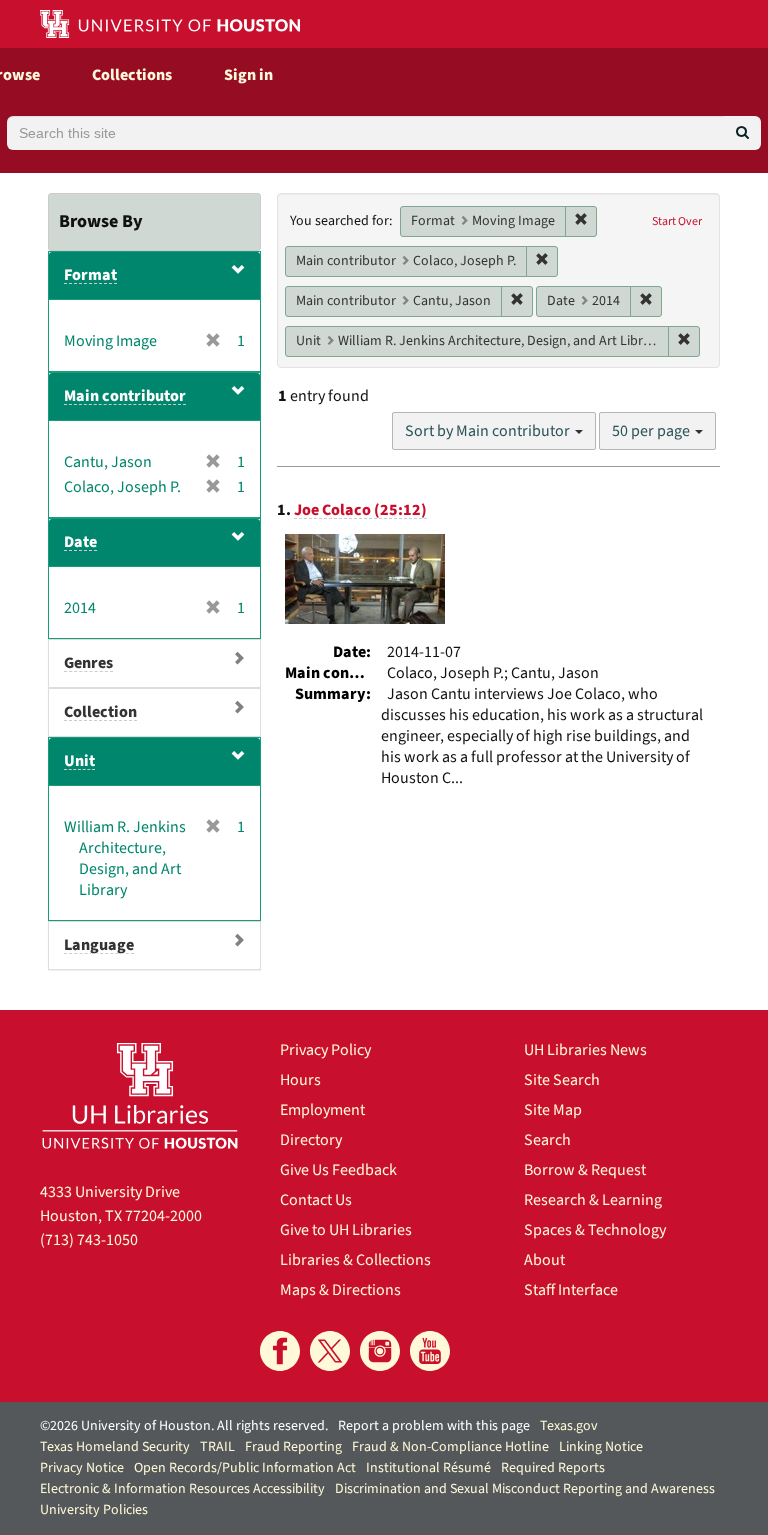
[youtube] (430, 1351)
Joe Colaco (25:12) (360, 510)
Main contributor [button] (125, 396)
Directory (311, 1140)
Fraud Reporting (293, 1447)
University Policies (94, 1510)
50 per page (652, 431)
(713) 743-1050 (89, 1240)
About (544, 1260)
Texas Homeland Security (115, 1447)
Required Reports (553, 1468)
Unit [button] (79, 761)
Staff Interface (571, 1290)
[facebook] (280, 1351)
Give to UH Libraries (346, 1230)
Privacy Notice (82, 1468)
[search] (742, 133)
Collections (132, 75)
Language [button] (99, 945)
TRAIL (217, 1447)
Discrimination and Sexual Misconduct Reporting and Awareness (525, 1489)
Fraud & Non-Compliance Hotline (450, 1447)
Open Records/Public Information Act (245, 1468)
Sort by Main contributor (489, 431)
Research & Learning (593, 1200)
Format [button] (90, 275)
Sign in (248, 75)
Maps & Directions (340, 1290)
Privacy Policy (325, 1050)
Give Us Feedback (338, 1170)
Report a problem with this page (434, 1426)
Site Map (553, 1110)
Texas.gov (569, 1426)
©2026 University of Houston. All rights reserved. (184, 1426)
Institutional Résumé (428, 1468)
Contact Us (316, 1200)
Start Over (677, 221)
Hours (300, 1080)
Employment (322, 1110)
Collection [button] (100, 712)
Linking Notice (601, 1447)
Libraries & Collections (355, 1260)
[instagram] (380, 1351)
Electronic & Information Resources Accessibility (182, 1489)
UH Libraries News (585, 1050)
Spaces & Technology (595, 1230)
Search (547, 1140)
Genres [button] (88, 663)
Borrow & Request (585, 1170)
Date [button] (80, 542)
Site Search (562, 1080)
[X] (330, 1351)
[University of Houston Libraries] (140, 1095)
